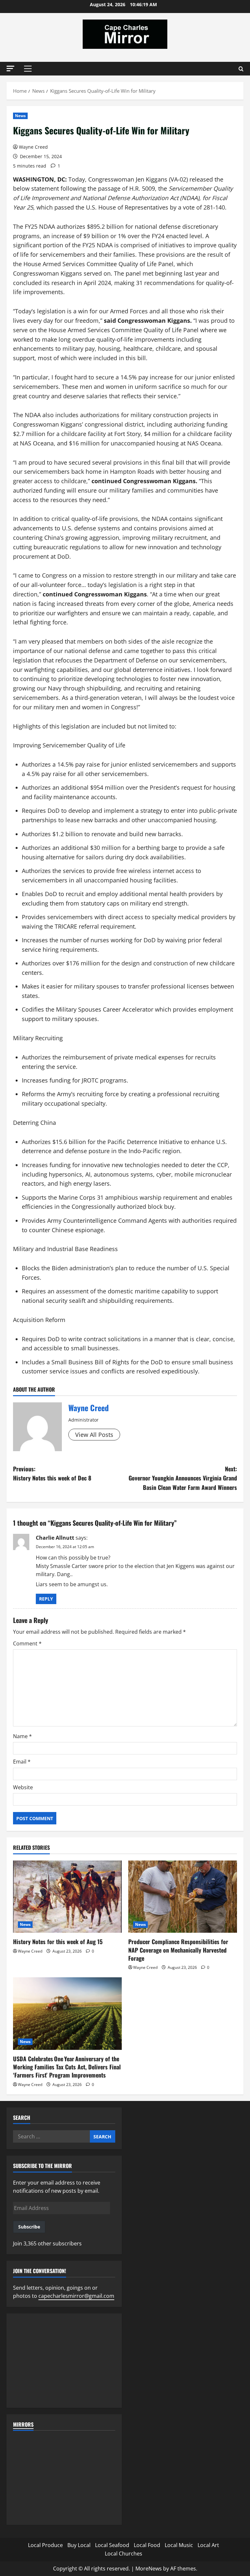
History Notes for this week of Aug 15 (58, 1942)
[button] (10, 68)
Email (22, 1762)
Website (23, 1787)
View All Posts (94, 1435)
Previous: (52, 1473)
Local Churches (124, 2554)
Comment (27, 1643)
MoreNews (149, 2569)
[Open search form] (241, 69)
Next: (183, 1478)
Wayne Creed (33, 147)
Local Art (208, 2545)
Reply (46, 1599)
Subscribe (29, 2227)
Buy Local (79, 2545)
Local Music (179, 2545)
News (20, 116)
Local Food (147, 2545)
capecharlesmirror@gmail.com (76, 2296)
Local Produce (45, 2545)
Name (22, 1736)
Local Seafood (112, 2545)
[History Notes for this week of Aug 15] (67, 1897)
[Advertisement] (64, 2361)
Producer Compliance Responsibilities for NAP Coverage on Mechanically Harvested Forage (178, 1950)
